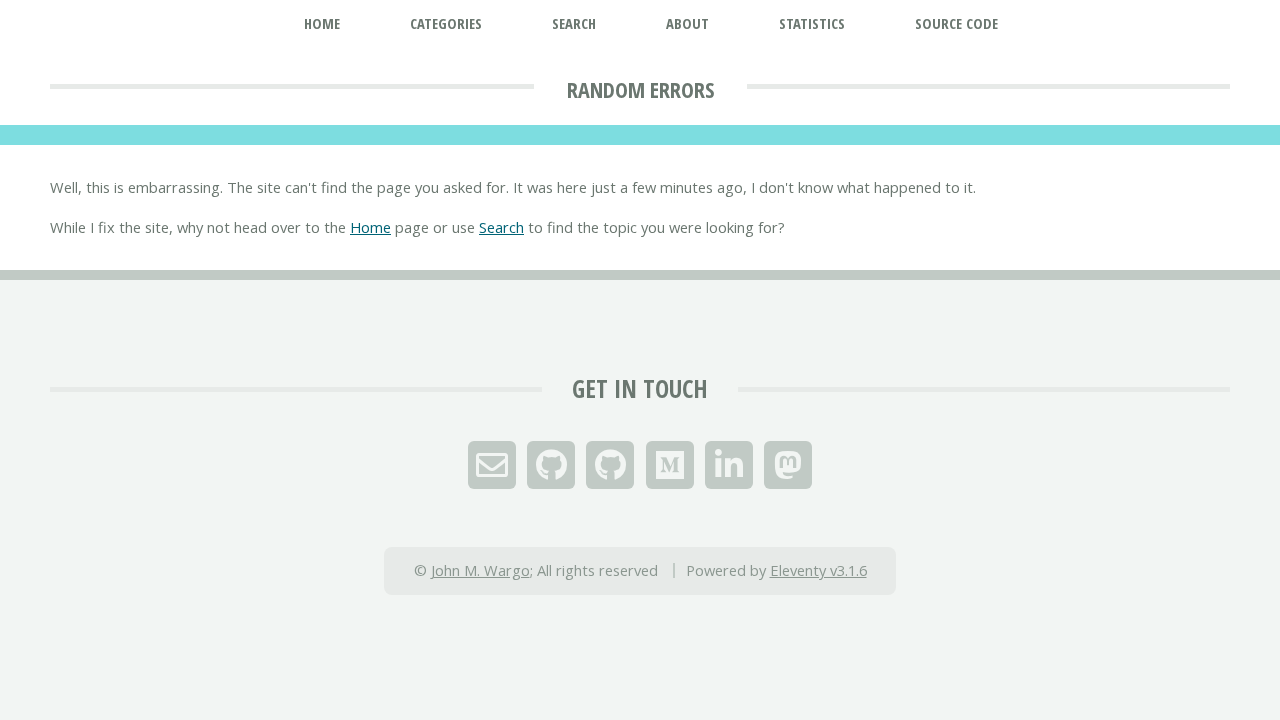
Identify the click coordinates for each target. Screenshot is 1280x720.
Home (370, 227)
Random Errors (640, 89)
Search (501, 227)
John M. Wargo (480, 570)
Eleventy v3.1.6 (818, 570)
